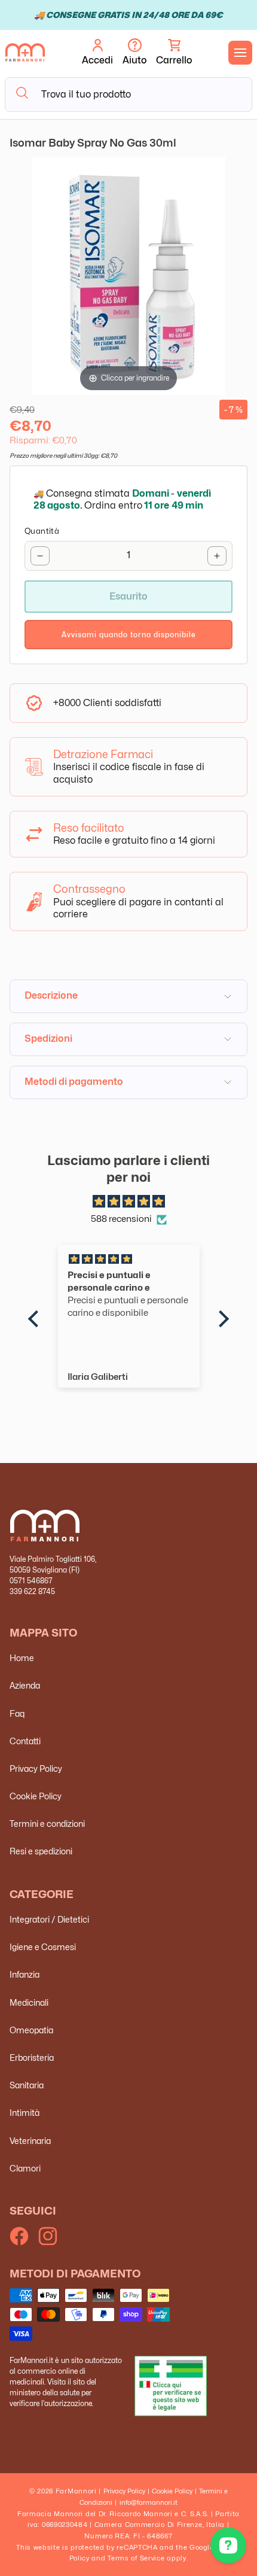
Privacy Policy (36, 1768)
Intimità (25, 2113)
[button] (174, 53)
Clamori (25, 2168)
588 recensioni (121, 1219)
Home (22, 1658)
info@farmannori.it (149, 2502)
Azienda (25, 1685)
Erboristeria (32, 2058)
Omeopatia (31, 2030)
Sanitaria (27, 2085)
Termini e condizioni (47, 1824)
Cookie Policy (36, 1796)
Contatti (25, 1741)
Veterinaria (30, 2141)
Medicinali (29, 2002)
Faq (17, 1713)
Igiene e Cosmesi (43, 1947)
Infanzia (25, 1974)
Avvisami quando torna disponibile (129, 635)
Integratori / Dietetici (49, 1919)
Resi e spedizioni (41, 1851)
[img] (128, 1202)
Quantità (42, 531)
